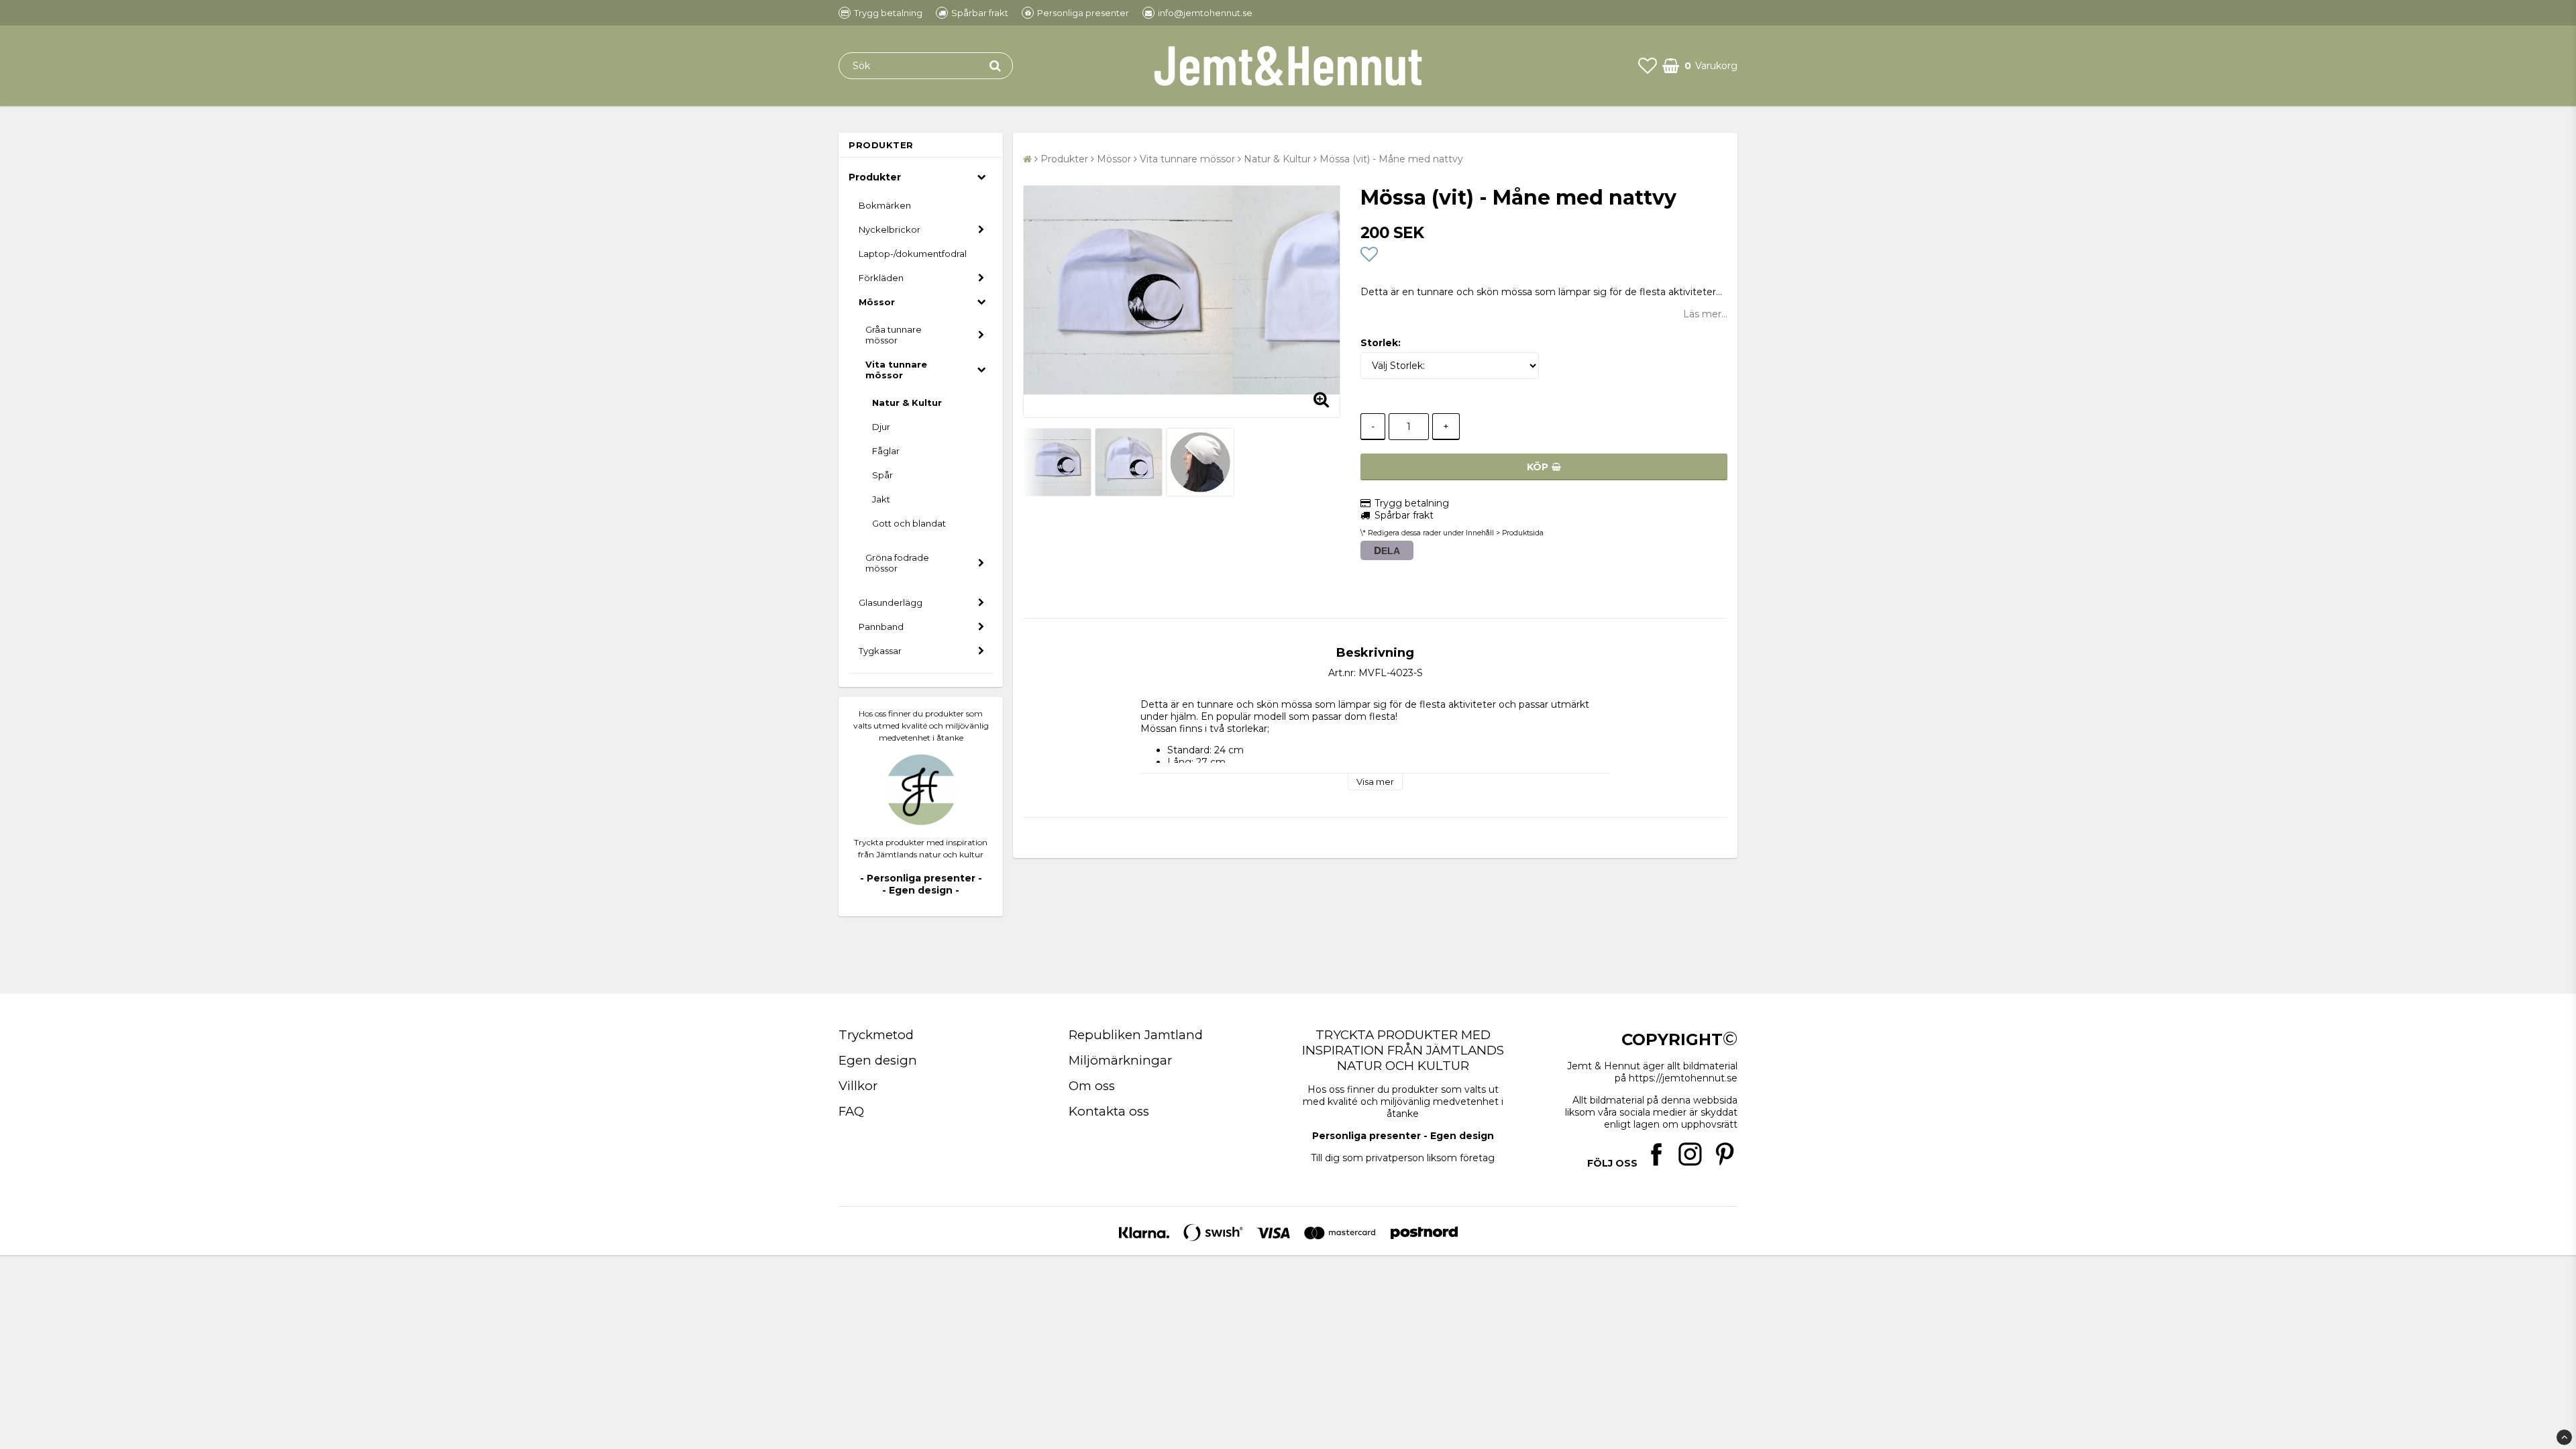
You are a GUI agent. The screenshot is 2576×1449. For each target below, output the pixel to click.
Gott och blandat (909, 523)
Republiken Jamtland (1136, 1035)
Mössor (877, 302)
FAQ (851, 1111)
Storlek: (1381, 343)
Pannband (881, 627)
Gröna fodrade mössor (897, 563)
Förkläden (881, 278)
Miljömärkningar (1120, 1060)
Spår (882, 475)
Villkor (858, 1086)
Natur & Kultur (907, 402)
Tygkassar (880, 651)
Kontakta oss (1109, 1111)
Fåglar (886, 451)
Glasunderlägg (891, 602)
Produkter (875, 177)
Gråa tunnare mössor (894, 335)
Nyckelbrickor (890, 229)
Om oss (1092, 1086)
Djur (881, 427)
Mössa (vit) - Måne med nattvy (1391, 159)
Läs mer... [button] (1705, 314)
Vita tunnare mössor (896, 370)
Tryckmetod (876, 1035)
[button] (1648, 66)
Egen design (878, 1060)
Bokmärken (885, 205)
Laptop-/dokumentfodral (913, 254)
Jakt (881, 499)
